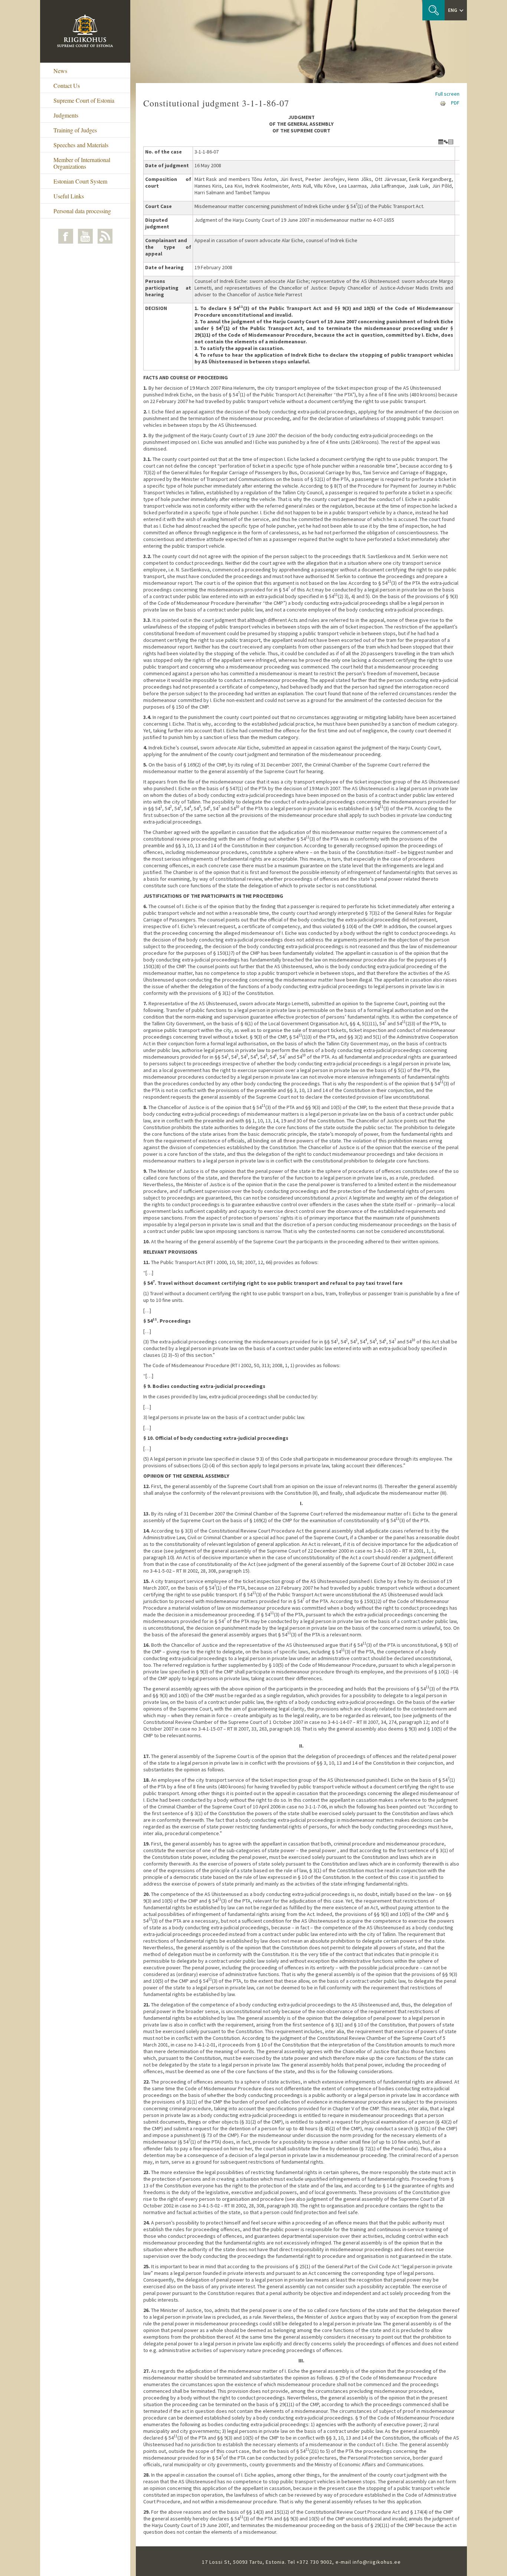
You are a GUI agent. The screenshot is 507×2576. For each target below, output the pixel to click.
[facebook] (66, 236)
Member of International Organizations (82, 163)
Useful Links (69, 196)
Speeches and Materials (81, 145)
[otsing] (434, 10)
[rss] (105, 236)
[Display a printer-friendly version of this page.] (443, 103)
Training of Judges (75, 130)
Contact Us (67, 85)
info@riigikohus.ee (377, 2562)
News (60, 71)
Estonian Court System (80, 181)
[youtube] (85, 236)
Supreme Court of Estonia (84, 100)
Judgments (66, 115)
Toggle (446, 142)
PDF (455, 103)
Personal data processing (82, 211)
